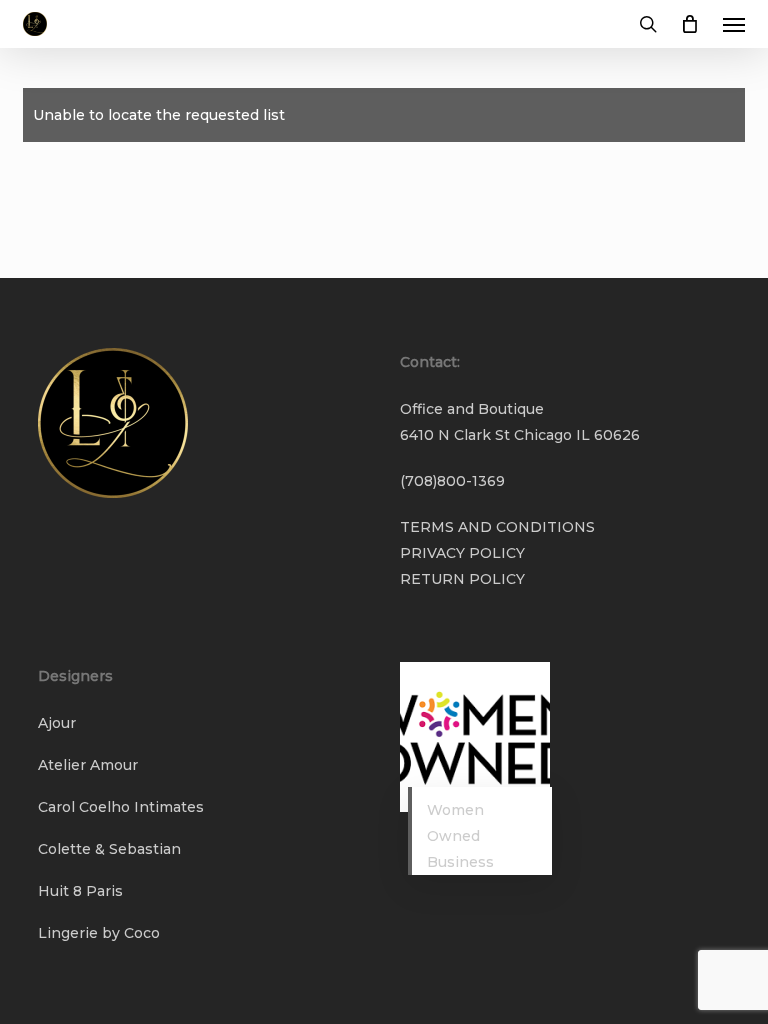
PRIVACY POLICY (462, 553)
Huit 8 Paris (80, 891)
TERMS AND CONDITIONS (497, 527)
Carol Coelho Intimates (121, 807)
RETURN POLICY (462, 579)
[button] (734, 24)
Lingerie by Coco (99, 933)
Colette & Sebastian (109, 849)
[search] (648, 24)
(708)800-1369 (452, 481)
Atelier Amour (88, 765)
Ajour (57, 723)
